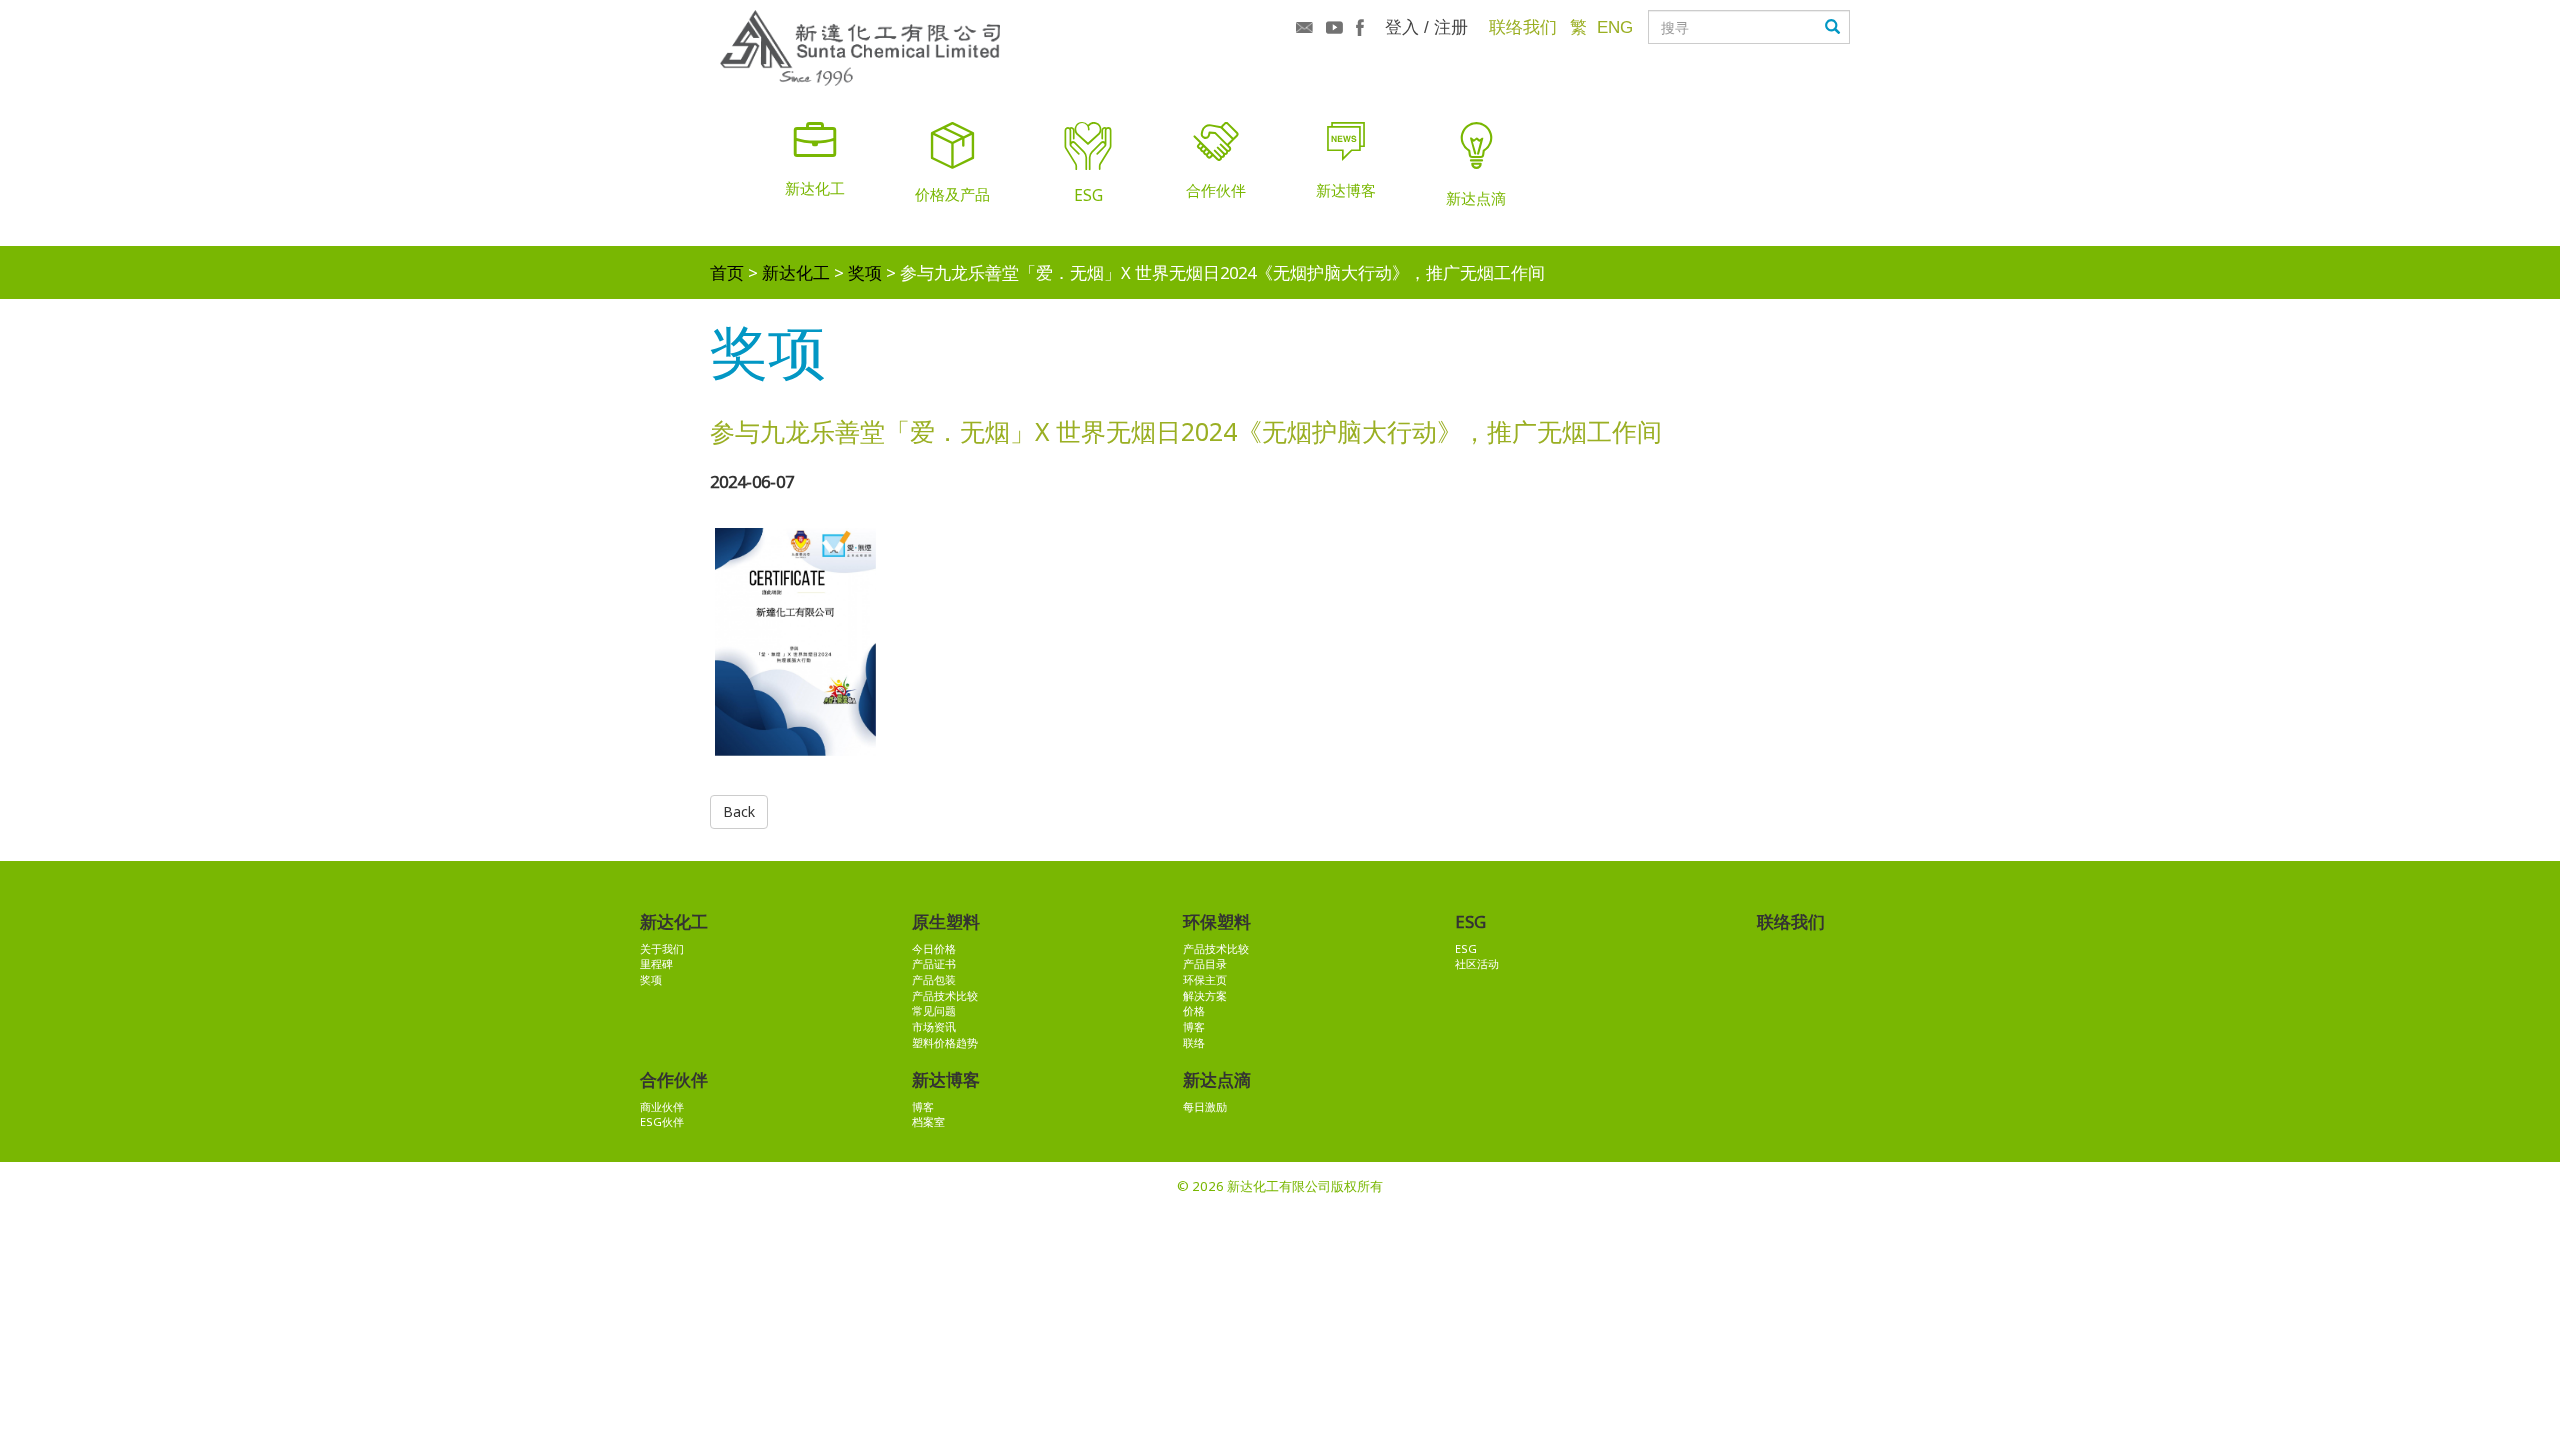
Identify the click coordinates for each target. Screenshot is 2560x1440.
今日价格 (934, 948)
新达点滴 (1217, 1079)
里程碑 (656, 963)
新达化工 (796, 272)
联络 (1194, 1042)
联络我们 (1523, 27)
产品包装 (934, 979)
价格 (1194, 1010)
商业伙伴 (662, 1106)
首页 (727, 272)
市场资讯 (934, 1026)
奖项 (865, 272)
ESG (1470, 921)
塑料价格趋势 (945, 1042)
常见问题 (934, 1010)
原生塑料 (946, 921)
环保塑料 (1217, 921)
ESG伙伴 (662, 1121)
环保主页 (1205, 979)
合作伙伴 (674, 1079)
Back (739, 811)
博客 (1194, 1026)
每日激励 (1205, 1106)
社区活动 (1477, 963)
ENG (1615, 27)
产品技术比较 (945, 995)
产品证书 (934, 963)
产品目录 (1205, 963)
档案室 (928, 1121)
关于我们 (662, 948)
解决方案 (1205, 995)
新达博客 (946, 1079)
